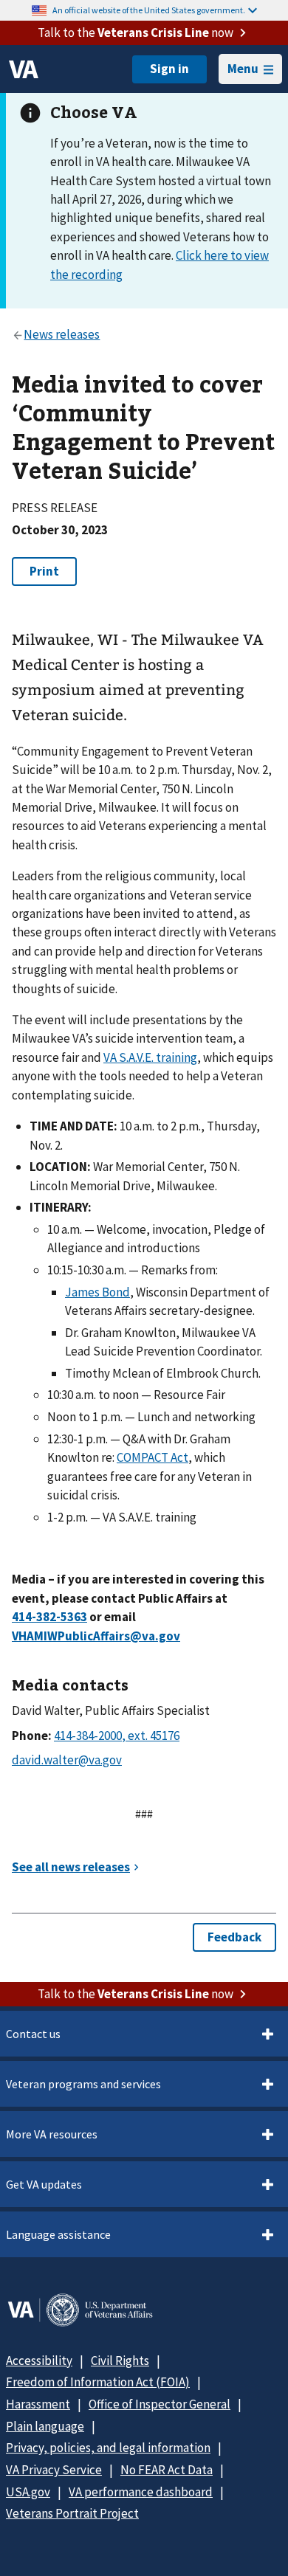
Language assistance (58, 2234)
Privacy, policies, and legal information (108, 2448)
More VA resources (52, 2134)
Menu (243, 69)
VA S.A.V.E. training (150, 1057)
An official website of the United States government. (149, 10)
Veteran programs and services (83, 2084)
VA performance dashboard (141, 2492)
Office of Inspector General (160, 2404)
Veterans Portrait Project (72, 2513)
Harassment (38, 2404)
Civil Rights (120, 2361)
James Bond (97, 1292)
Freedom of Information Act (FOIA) (98, 2382)
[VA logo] (24, 69)
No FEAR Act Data (167, 2470)
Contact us (33, 2034)
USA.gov (28, 2492)
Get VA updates (44, 2184)
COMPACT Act (152, 1457)
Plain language (45, 2426)
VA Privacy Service (54, 2470)
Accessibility (39, 2361)
